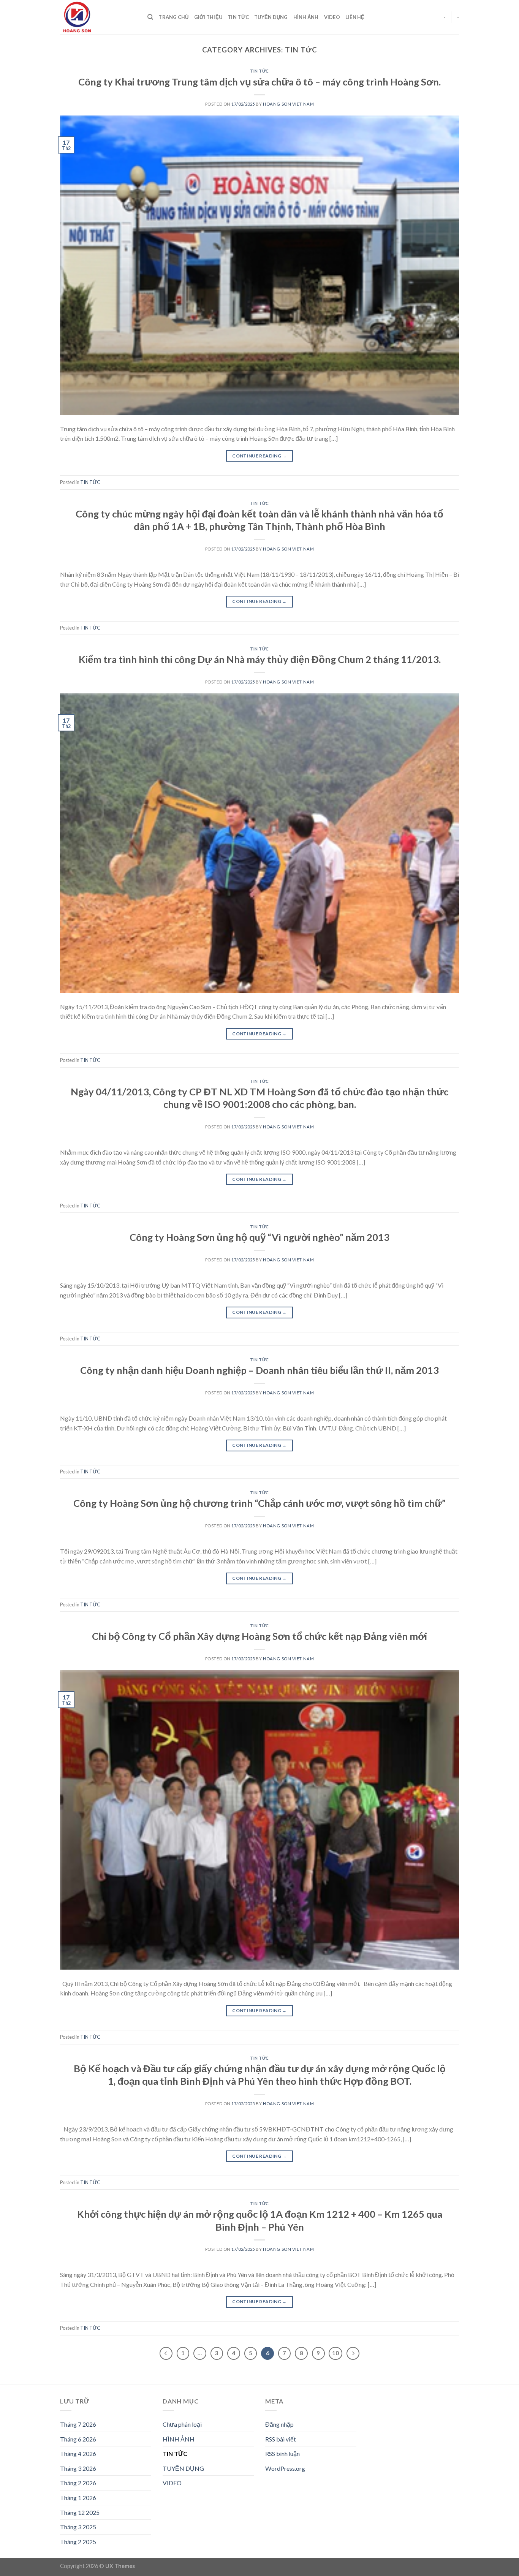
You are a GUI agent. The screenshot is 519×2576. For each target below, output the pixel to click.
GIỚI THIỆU (208, 17)
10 (335, 2353)
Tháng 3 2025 (78, 2527)
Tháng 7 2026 (78, 2424)
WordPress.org (285, 2468)
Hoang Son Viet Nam (288, 104)
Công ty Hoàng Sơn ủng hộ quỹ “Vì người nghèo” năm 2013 (259, 1237)
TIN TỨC (238, 17)
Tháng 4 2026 (78, 2453)
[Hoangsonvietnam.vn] (98, 17)
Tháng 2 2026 (78, 2483)
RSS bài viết (281, 2439)
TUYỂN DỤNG (271, 17)
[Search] (150, 17)
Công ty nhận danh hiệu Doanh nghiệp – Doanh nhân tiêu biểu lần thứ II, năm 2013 (259, 1370)
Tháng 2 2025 (78, 2542)
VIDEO (332, 17)
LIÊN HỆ (355, 17)
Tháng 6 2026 (78, 2439)
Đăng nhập (279, 2424)
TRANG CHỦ (173, 17)
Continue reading (259, 456)
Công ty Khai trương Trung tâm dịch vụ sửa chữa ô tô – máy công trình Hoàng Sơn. (259, 82)
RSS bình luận (282, 2453)
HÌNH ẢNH (306, 17)
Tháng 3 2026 (78, 2468)
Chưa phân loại (182, 2424)
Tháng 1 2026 (78, 2498)
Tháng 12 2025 (80, 2512)
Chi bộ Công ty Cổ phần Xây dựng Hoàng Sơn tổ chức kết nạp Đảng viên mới (259, 1636)
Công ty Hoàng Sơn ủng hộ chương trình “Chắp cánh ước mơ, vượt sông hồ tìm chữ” (259, 1503)
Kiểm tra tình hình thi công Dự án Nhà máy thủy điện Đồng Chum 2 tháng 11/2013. (260, 659)
